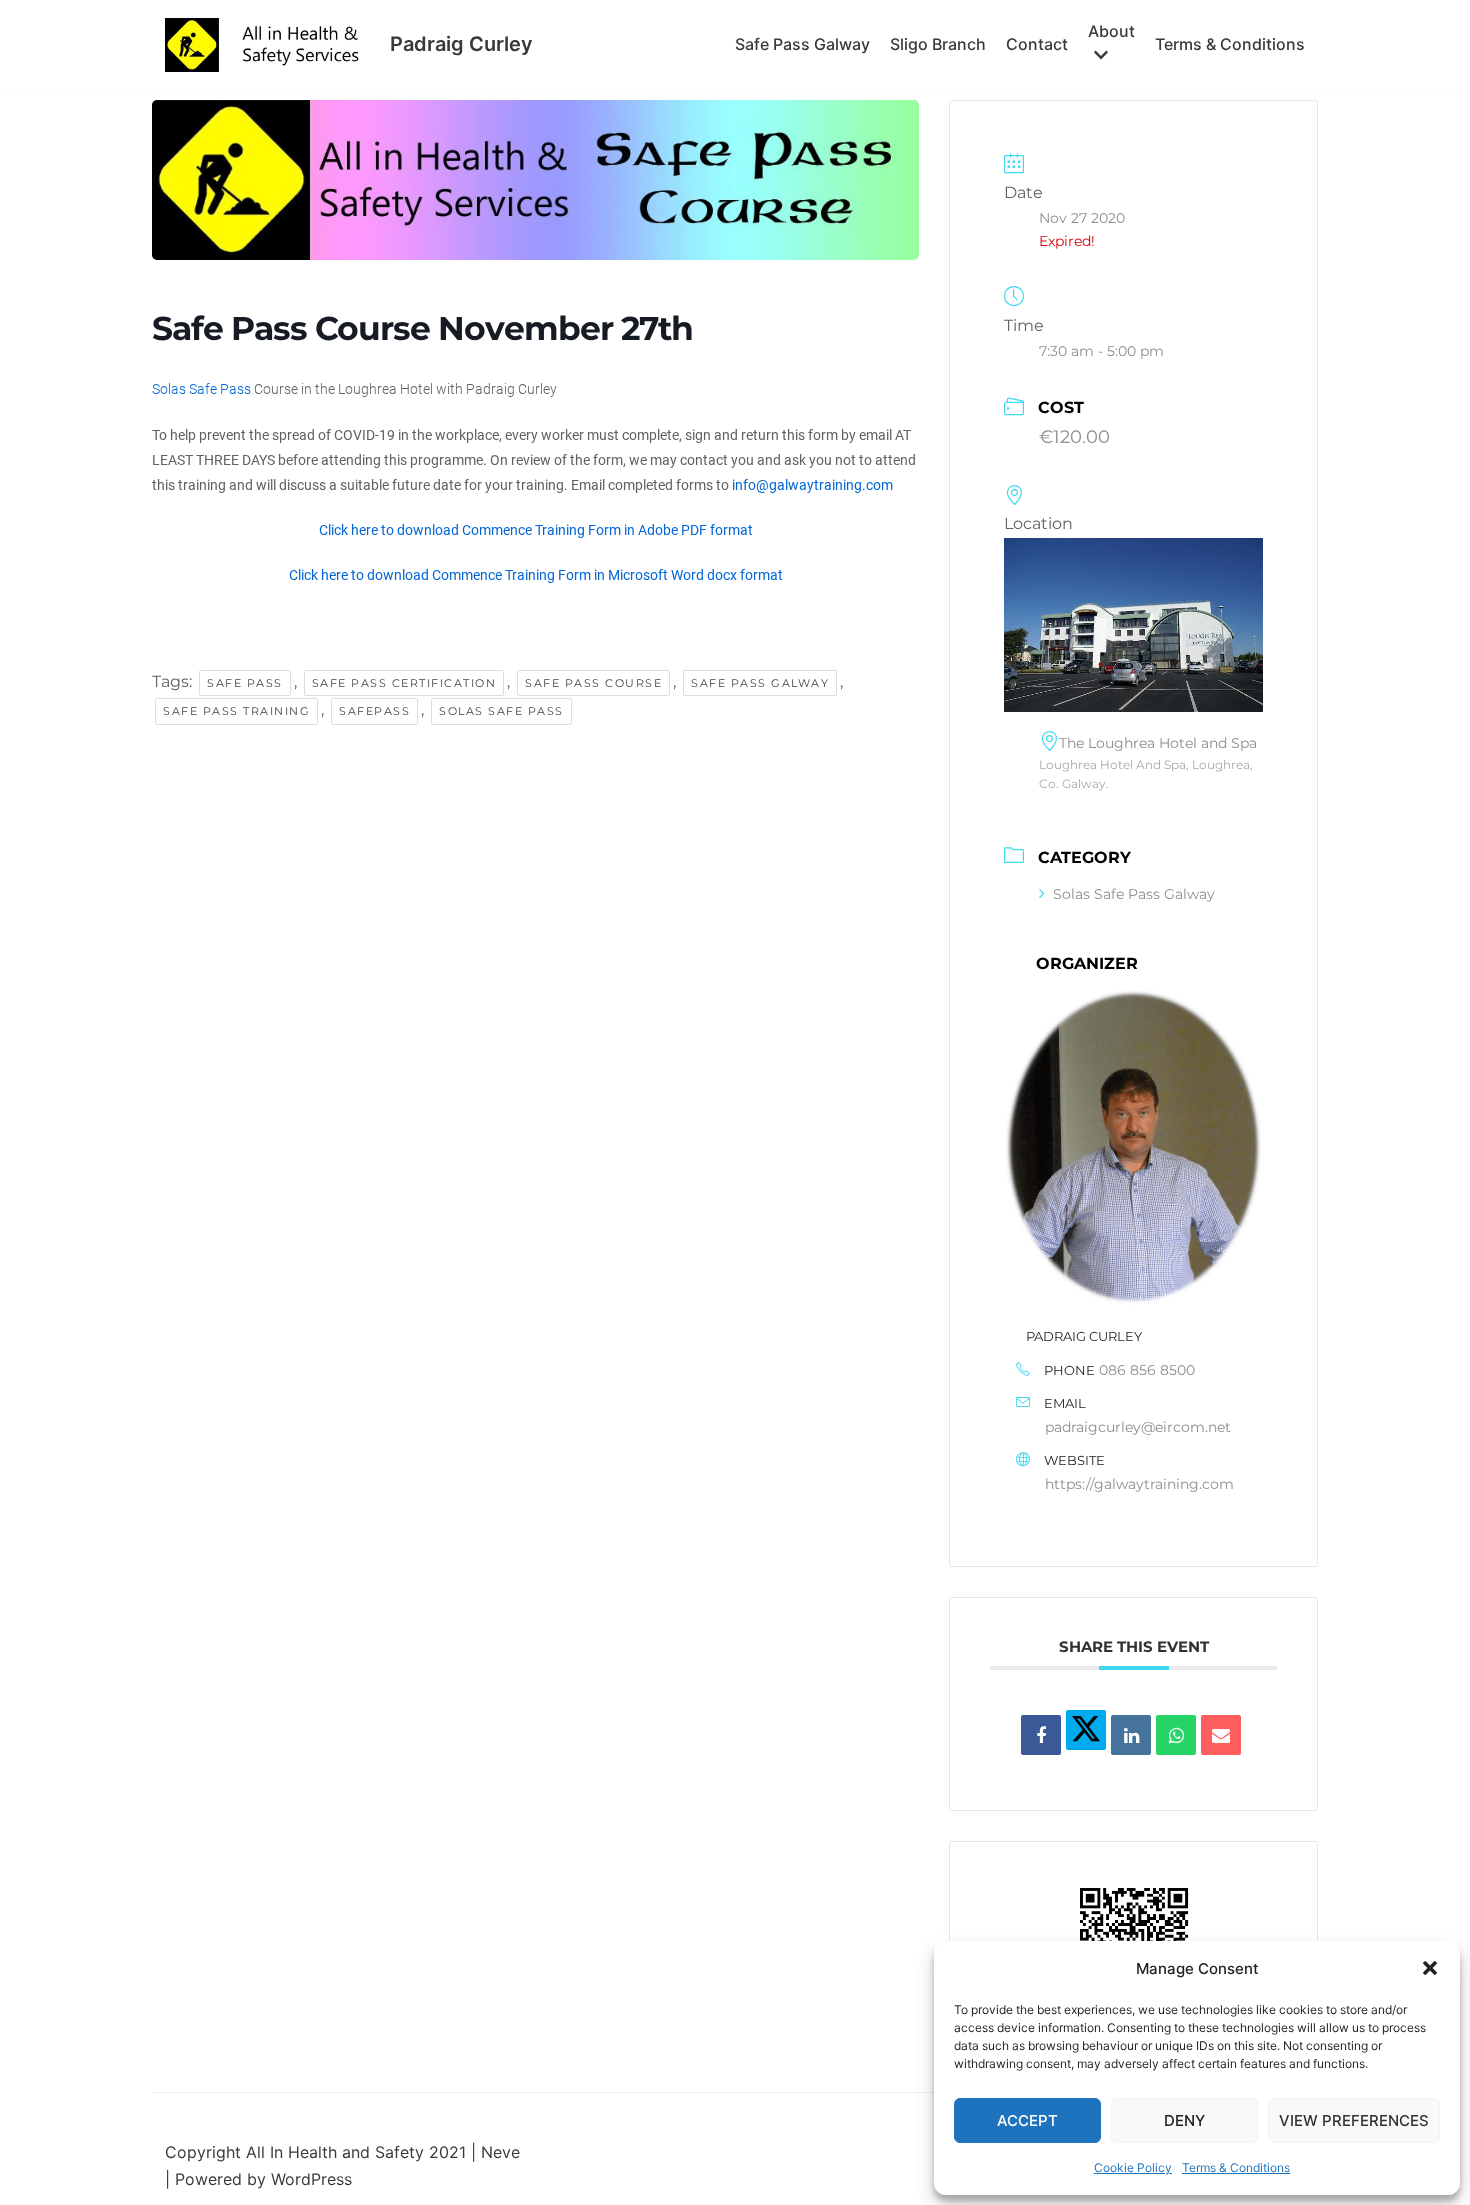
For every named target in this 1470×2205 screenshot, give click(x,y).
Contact (1037, 44)
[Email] (1221, 1735)
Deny (1184, 2120)
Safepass (374, 711)
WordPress (311, 2179)
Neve (500, 2152)
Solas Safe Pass (201, 389)
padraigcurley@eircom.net (1138, 1427)
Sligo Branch (938, 44)
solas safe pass (501, 711)
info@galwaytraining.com (812, 485)
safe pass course (593, 683)
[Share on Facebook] (1041, 1735)
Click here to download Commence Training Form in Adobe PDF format (536, 530)
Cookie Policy (1133, 2167)
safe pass (245, 683)
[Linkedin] (1131, 1735)
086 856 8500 (1147, 1370)
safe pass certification (404, 683)
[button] (1430, 1968)
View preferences (1354, 2120)
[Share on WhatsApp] (1176, 1735)
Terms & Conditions (1236, 2167)
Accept (1027, 2120)
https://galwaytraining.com (1139, 1484)
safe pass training (236, 711)
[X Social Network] (1086, 1730)
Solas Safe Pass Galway (1134, 894)
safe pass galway (760, 683)
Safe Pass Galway (802, 44)
